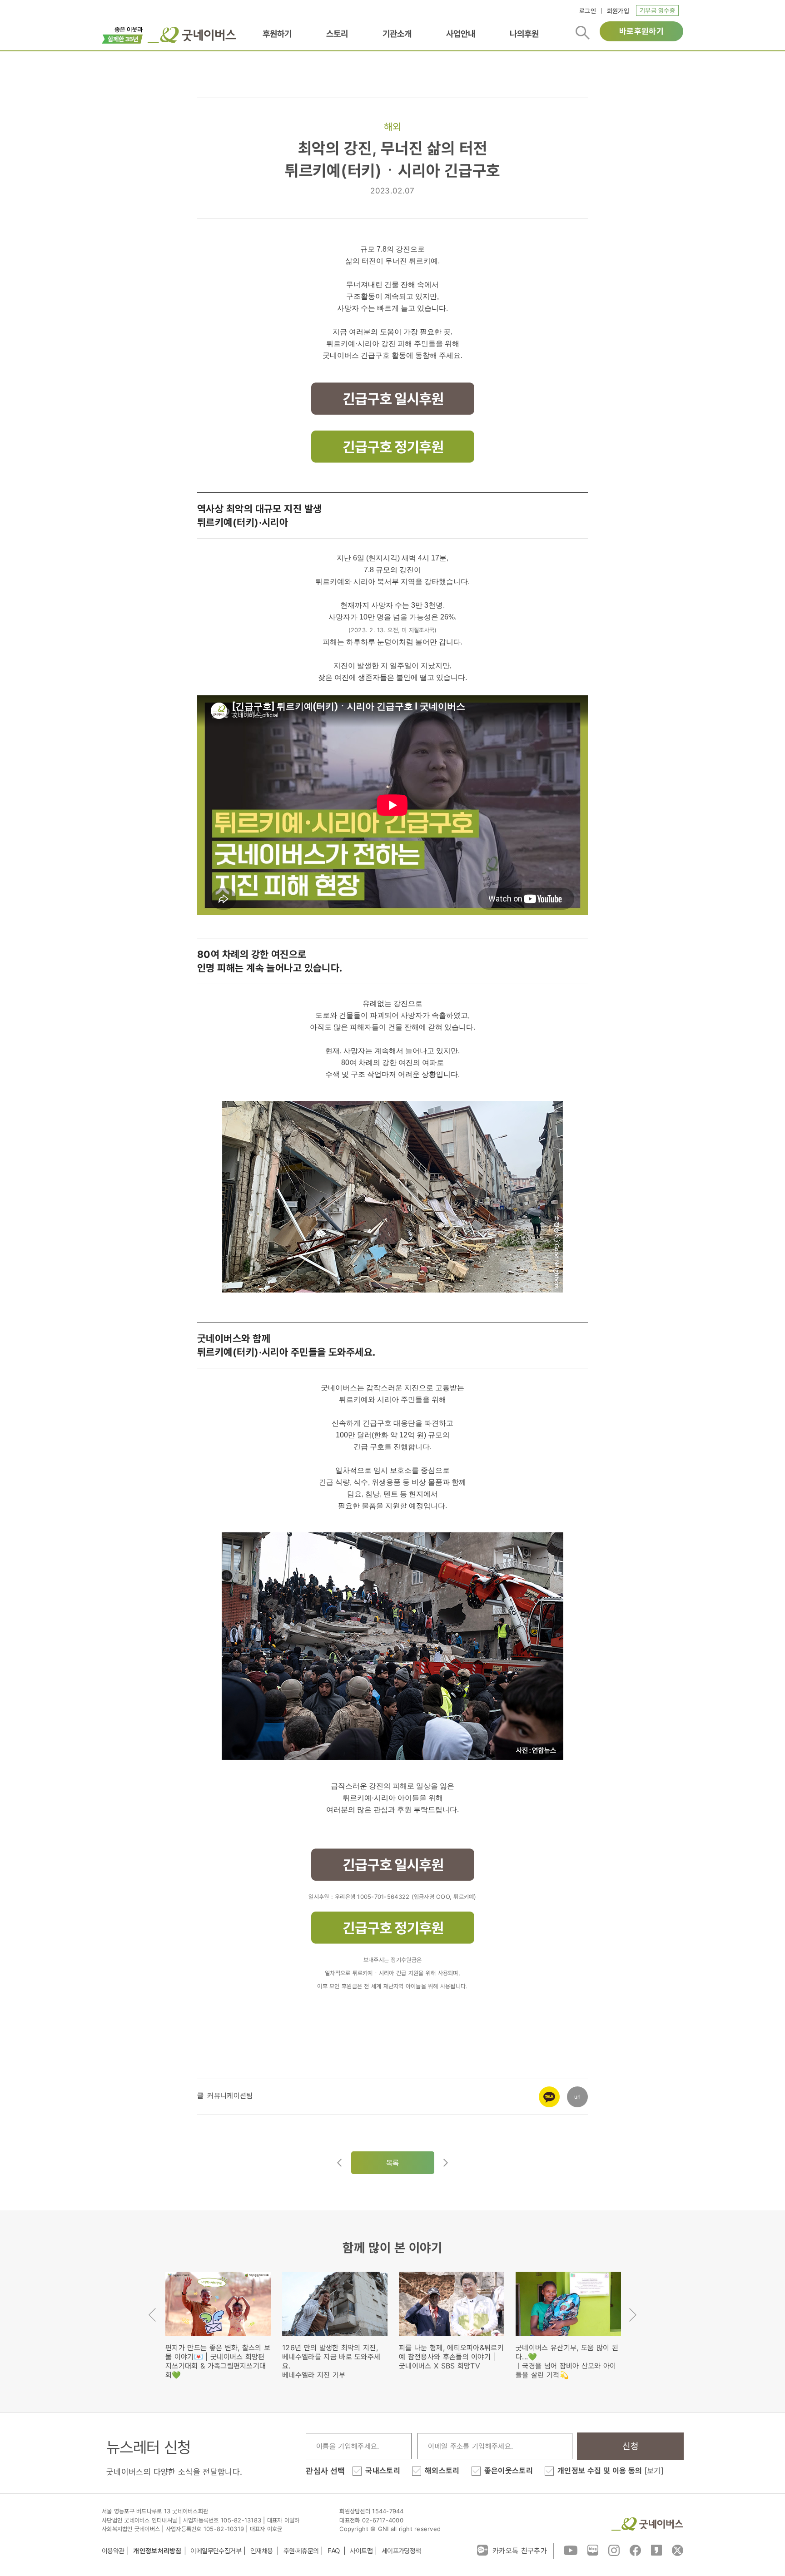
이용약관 (113, 2551)
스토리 (337, 34)
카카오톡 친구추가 (520, 2551)
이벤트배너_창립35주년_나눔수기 (122, 34)
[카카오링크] (549, 2091)
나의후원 (524, 34)
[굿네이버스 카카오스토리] (656, 2550)
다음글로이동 (446, 2163)
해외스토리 (442, 2471)
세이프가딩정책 (401, 2551)
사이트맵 (361, 2551)
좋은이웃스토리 (509, 2471)
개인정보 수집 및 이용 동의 (611, 2471)
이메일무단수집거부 (216, 2551)
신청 (630, 2446)
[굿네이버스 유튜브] (571, 2550)
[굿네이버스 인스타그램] (614, 2550)
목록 (393, 2163)
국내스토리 (383, 2471)
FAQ (334, 2551)
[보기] (654, 2471)
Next (633, 2315)
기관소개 (397, 34)
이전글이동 (339, 2163)
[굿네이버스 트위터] (678, 2550)
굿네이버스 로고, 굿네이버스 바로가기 (192, 35)
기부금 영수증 (657, 10)
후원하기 (277, 34)
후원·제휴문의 (301, 2551)
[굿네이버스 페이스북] (635, 2550)
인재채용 (262, 2551)
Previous (152, 2315)
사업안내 (461, 34)
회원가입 (618, 11)
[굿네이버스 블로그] (593, 2550)
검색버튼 (583, 33)
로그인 (588, 11)
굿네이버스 (647, 2524)
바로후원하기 (641, 31)
